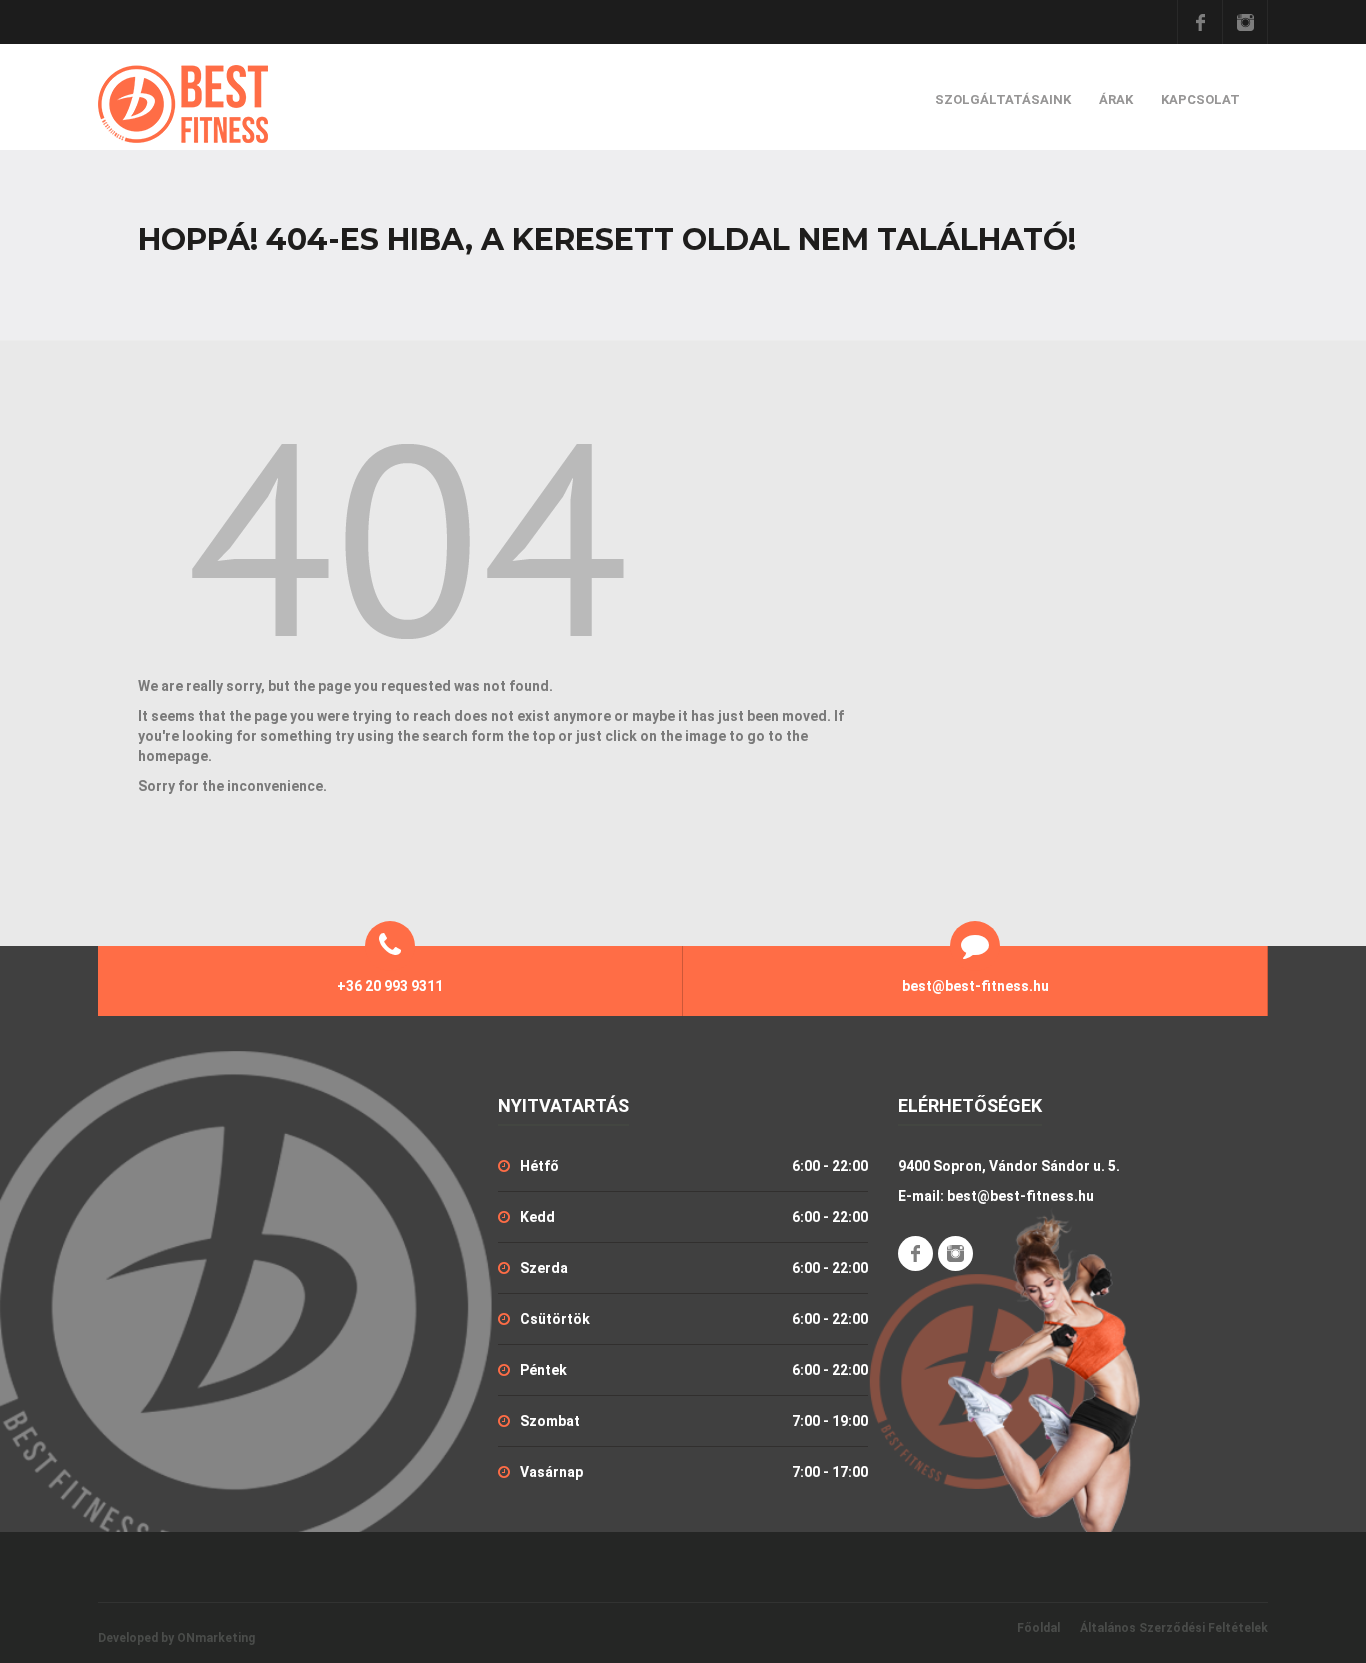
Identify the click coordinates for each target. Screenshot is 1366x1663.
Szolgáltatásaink (1003, 99)
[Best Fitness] (183, 104)
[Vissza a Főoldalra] (408, 547)
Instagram (1245, 22)
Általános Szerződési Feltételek (1174, 1628)
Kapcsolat (1200, 99)
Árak (1116, 99)
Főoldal (1038, 1628)
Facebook (1200, 22)
